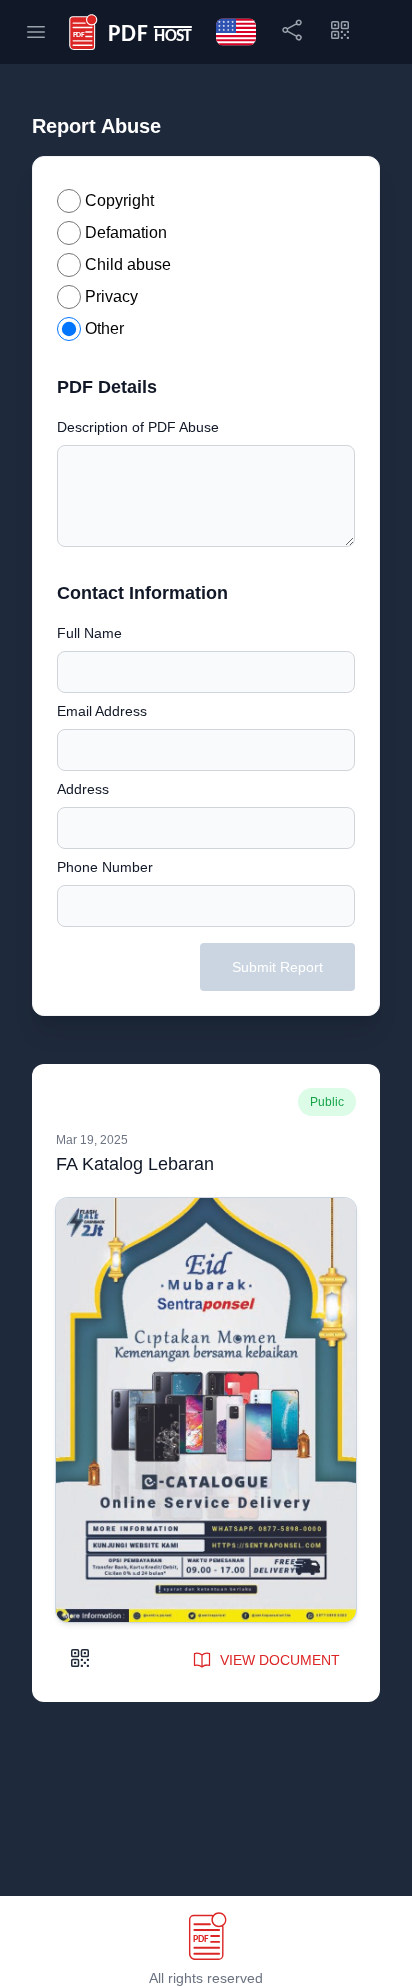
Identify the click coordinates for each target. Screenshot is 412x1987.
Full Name (89, 633)
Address (83, 789)
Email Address (102, 711)
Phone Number (105, 867)
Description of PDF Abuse (138, 427)
